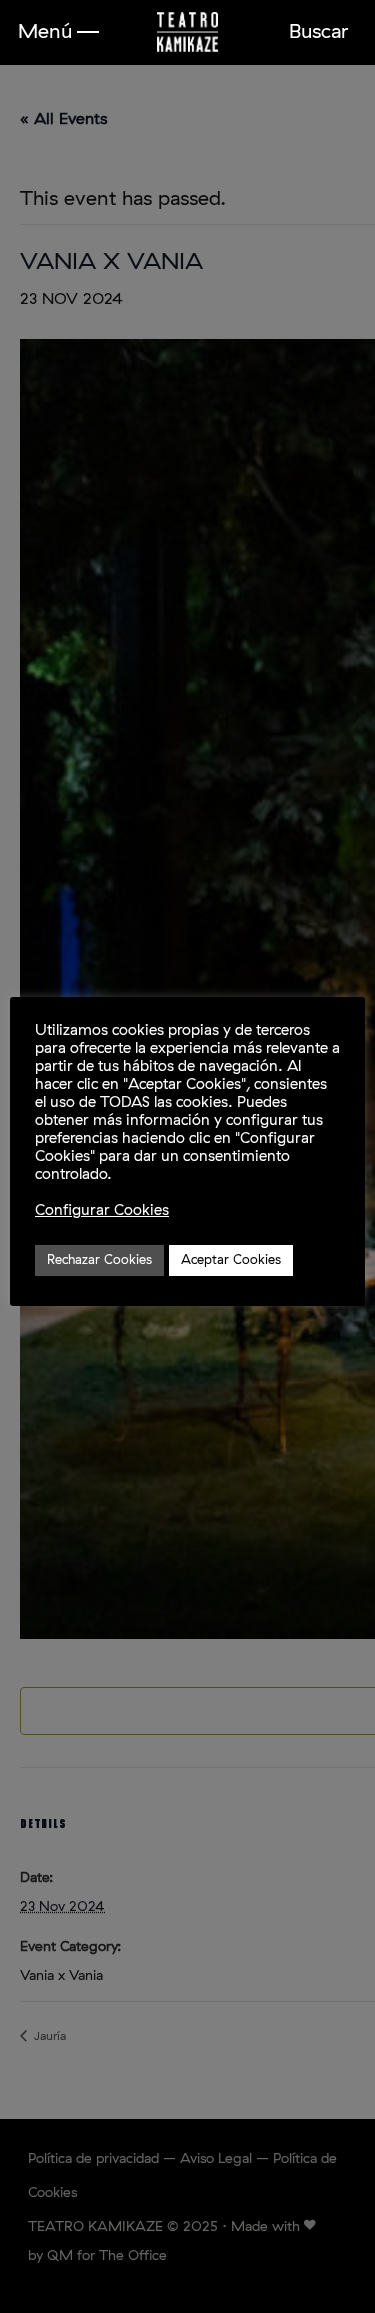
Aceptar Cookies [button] (231, 1260)
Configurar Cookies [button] (102, 1210)
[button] (58, 32)
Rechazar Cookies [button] (99, 1260)
